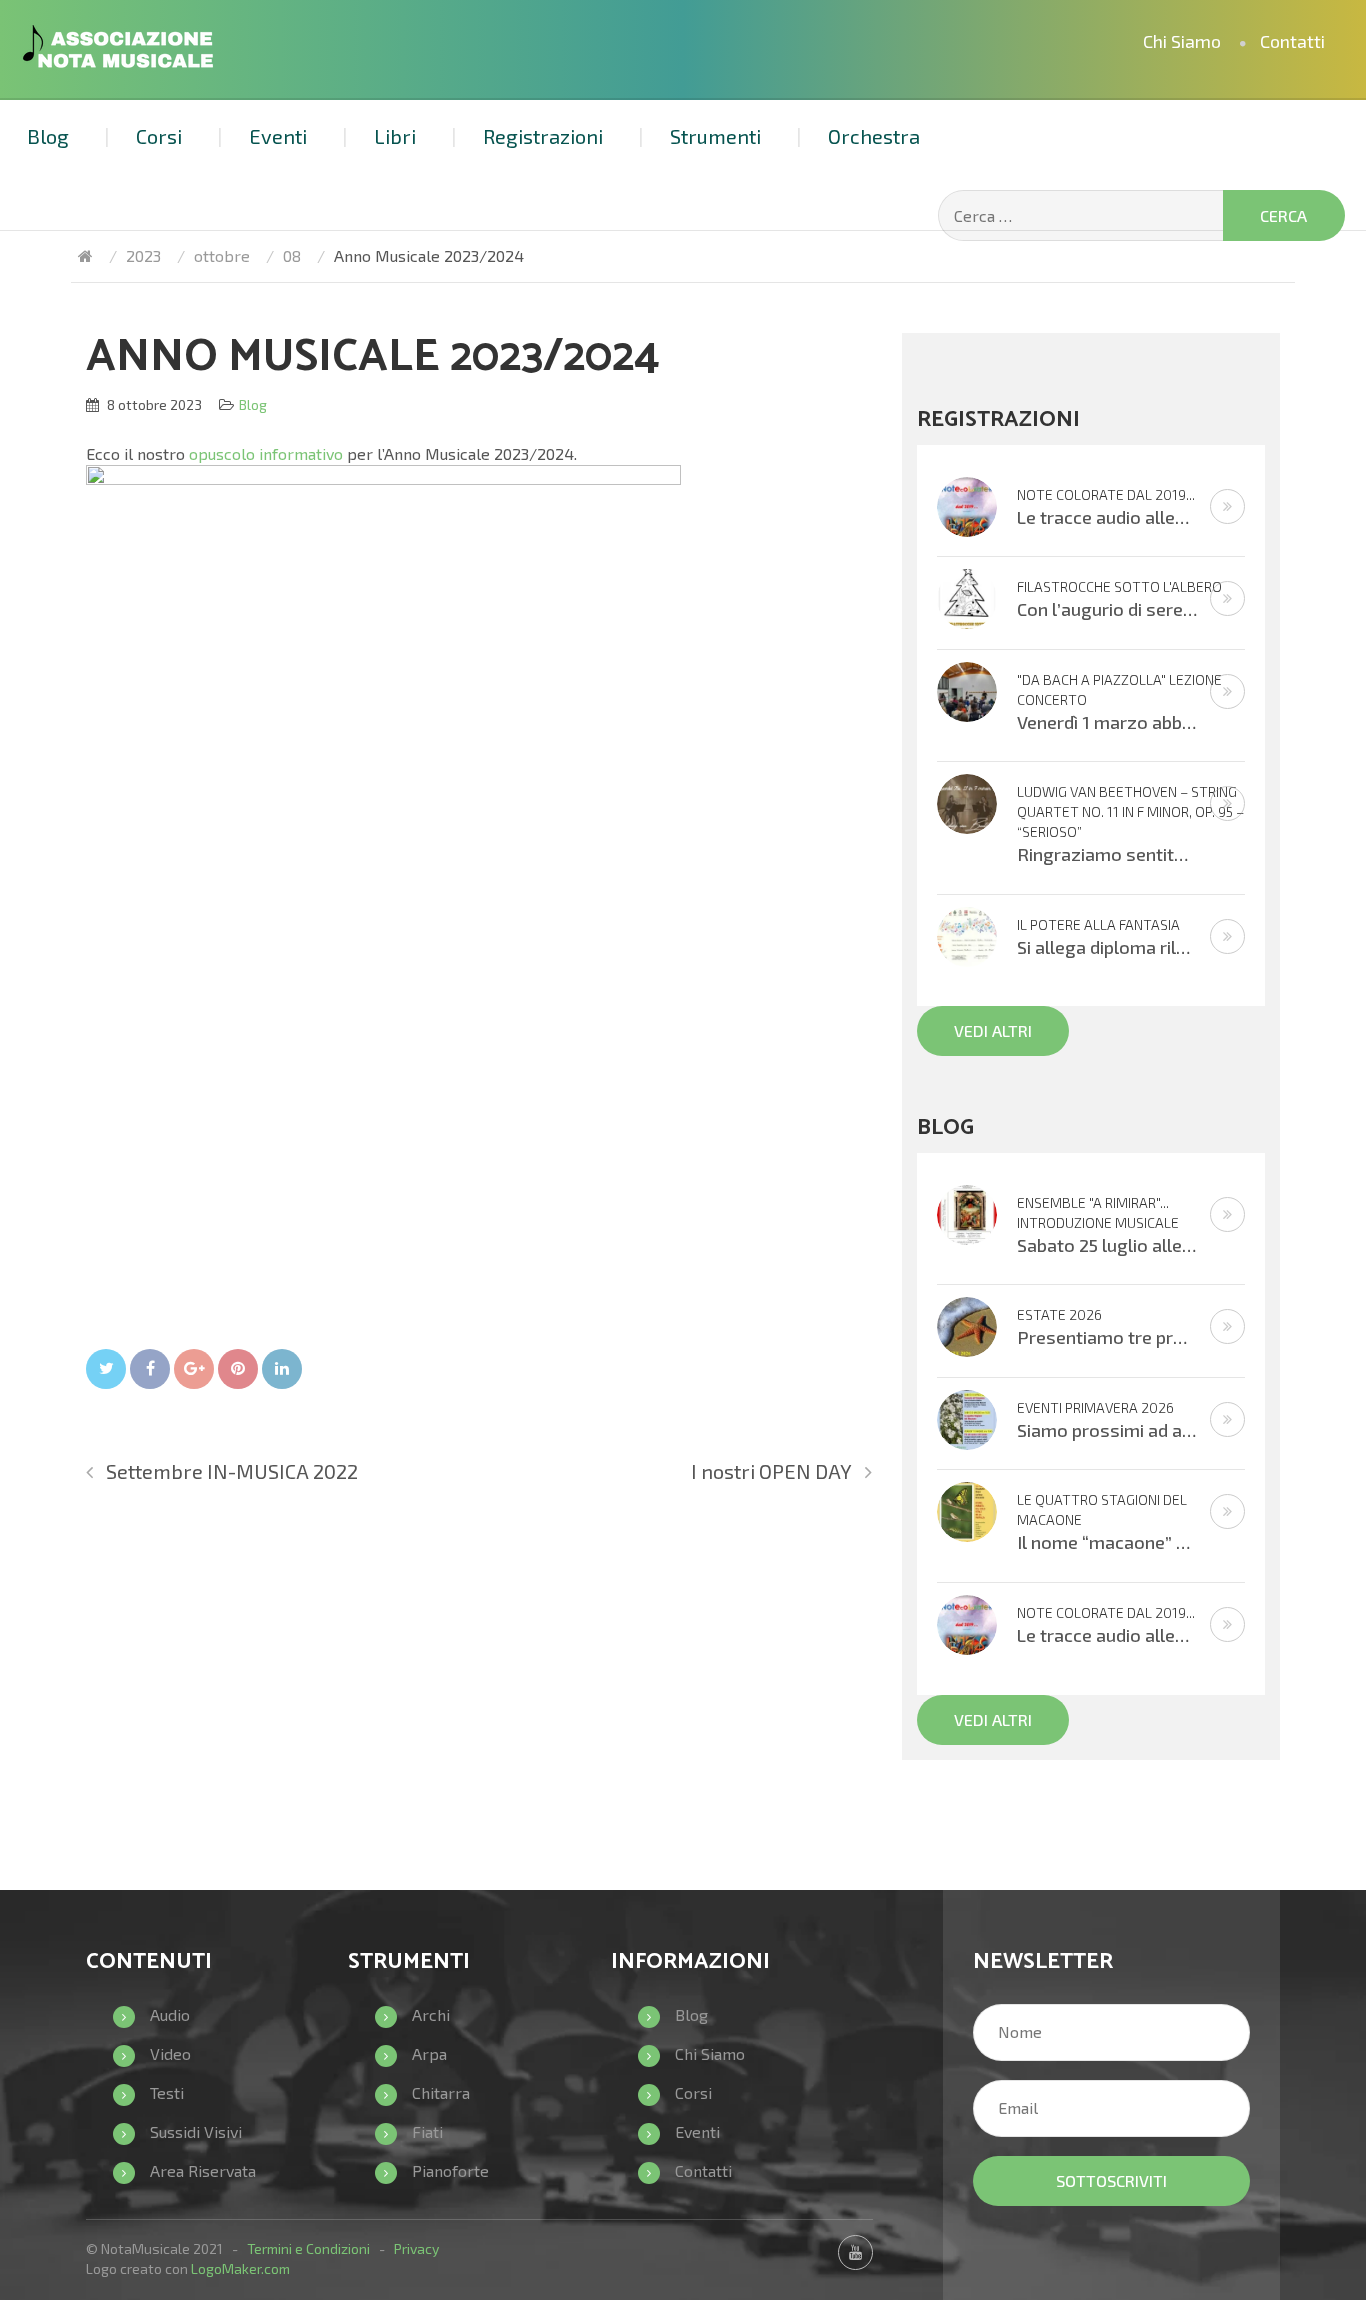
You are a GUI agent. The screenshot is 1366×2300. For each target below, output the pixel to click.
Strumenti (715, 136)
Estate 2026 (1059, 1314)
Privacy (416, 2248)
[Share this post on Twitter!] (106, 1369)
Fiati (427, 2131)
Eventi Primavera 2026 (1095, 1407)
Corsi (159, 136)
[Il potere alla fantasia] (967, 934)
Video (170, 2053)
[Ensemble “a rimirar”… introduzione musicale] (967, 1212)
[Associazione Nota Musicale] (85, 255)
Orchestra (874, 136)
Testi (167, 2092)
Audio (170, 2014)
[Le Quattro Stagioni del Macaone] (967, 1509)
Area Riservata (203, 2170)
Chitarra (441, 2092)
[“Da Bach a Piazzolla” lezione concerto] (967, 689)
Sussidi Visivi (196, 2131)
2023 (143, 255)
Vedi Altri (993, 1030)
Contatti (1292, 41)
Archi (431, 2014)
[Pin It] (238, 1369)
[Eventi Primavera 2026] (967, 1417)
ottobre (222, 255)
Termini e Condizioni (308, 2248)
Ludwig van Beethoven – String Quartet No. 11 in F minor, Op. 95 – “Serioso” (1130, 811)
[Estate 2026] (967, 1324)
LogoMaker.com (240, 2268)
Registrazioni (543, 136)
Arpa (429, 2053)
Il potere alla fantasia (1098, 924)
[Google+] (194, 1369)
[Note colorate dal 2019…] (967, 503)
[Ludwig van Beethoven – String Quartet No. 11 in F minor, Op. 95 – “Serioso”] (967, 801)
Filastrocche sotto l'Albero (1119, 586)
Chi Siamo (1182, 41)
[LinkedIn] (282, 1369)
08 (292, 255)
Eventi (278, 136)
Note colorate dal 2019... (1106, 494)
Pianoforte (450, 2170)
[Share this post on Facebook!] (150, 1369)
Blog (48, 136)
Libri (395, 136)
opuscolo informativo (266, 453)
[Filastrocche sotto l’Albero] (967, 596)
